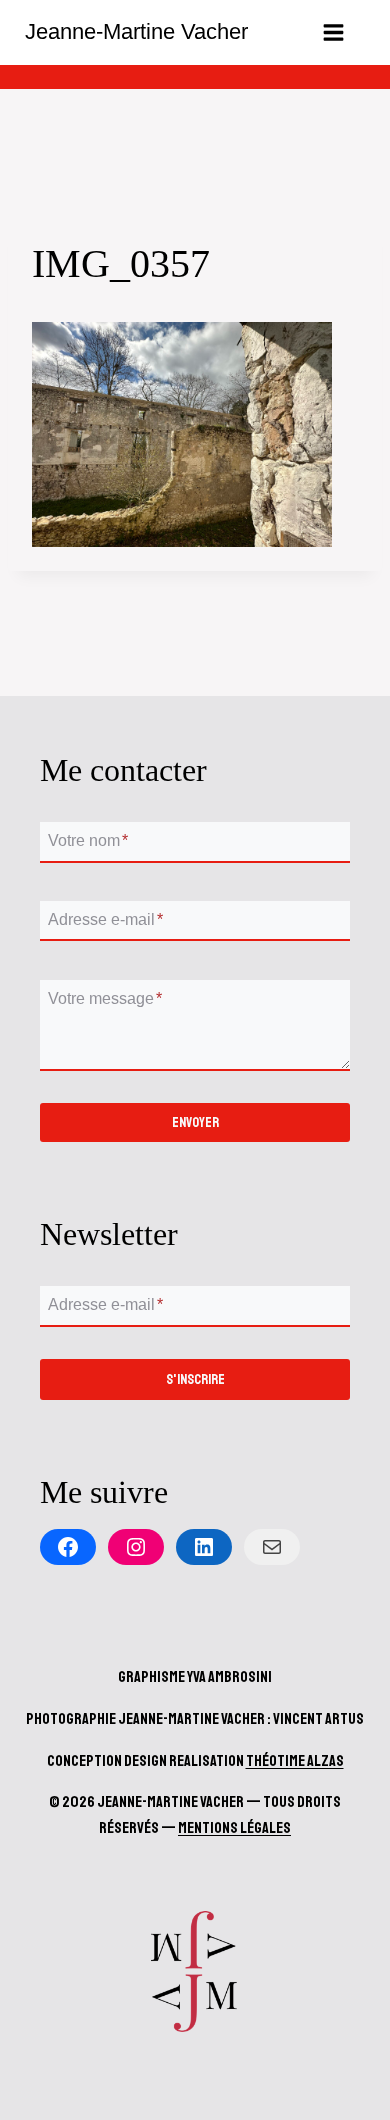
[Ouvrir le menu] (333, 32)
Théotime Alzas (295, 1761)
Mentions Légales (234, 1828)
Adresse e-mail (105, 919)
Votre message (105, 998)
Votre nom (88, 841)
